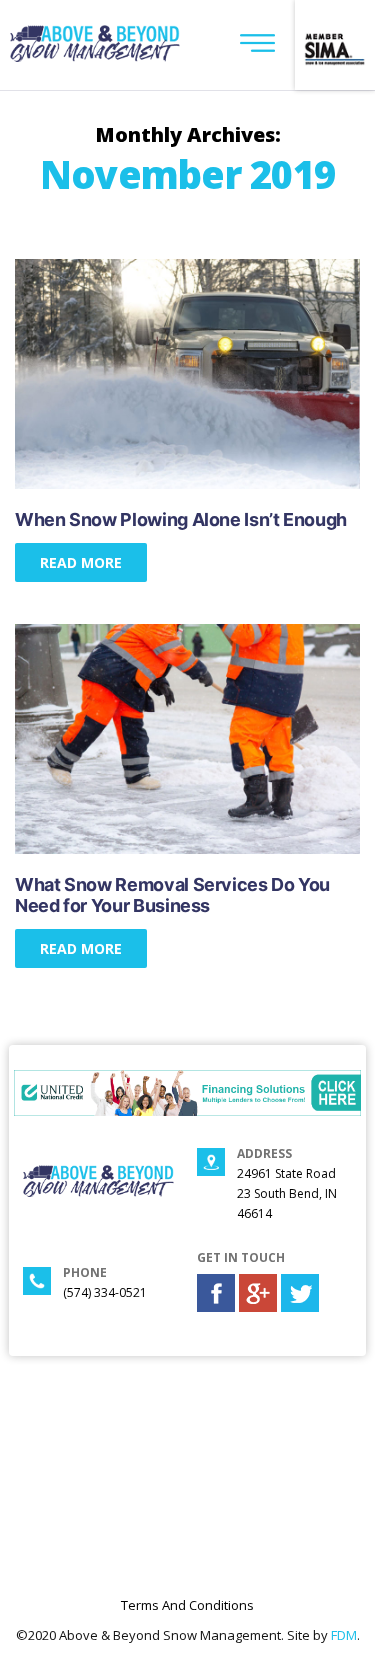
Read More (81, 562)
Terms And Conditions (187, 1605)
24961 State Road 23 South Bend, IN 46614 (287, 1193)
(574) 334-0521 (105, 1292)
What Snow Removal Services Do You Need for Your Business (172, 895)
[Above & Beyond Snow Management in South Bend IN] (95, 56)
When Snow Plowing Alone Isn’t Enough (181, 519)
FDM (344, 1635)
